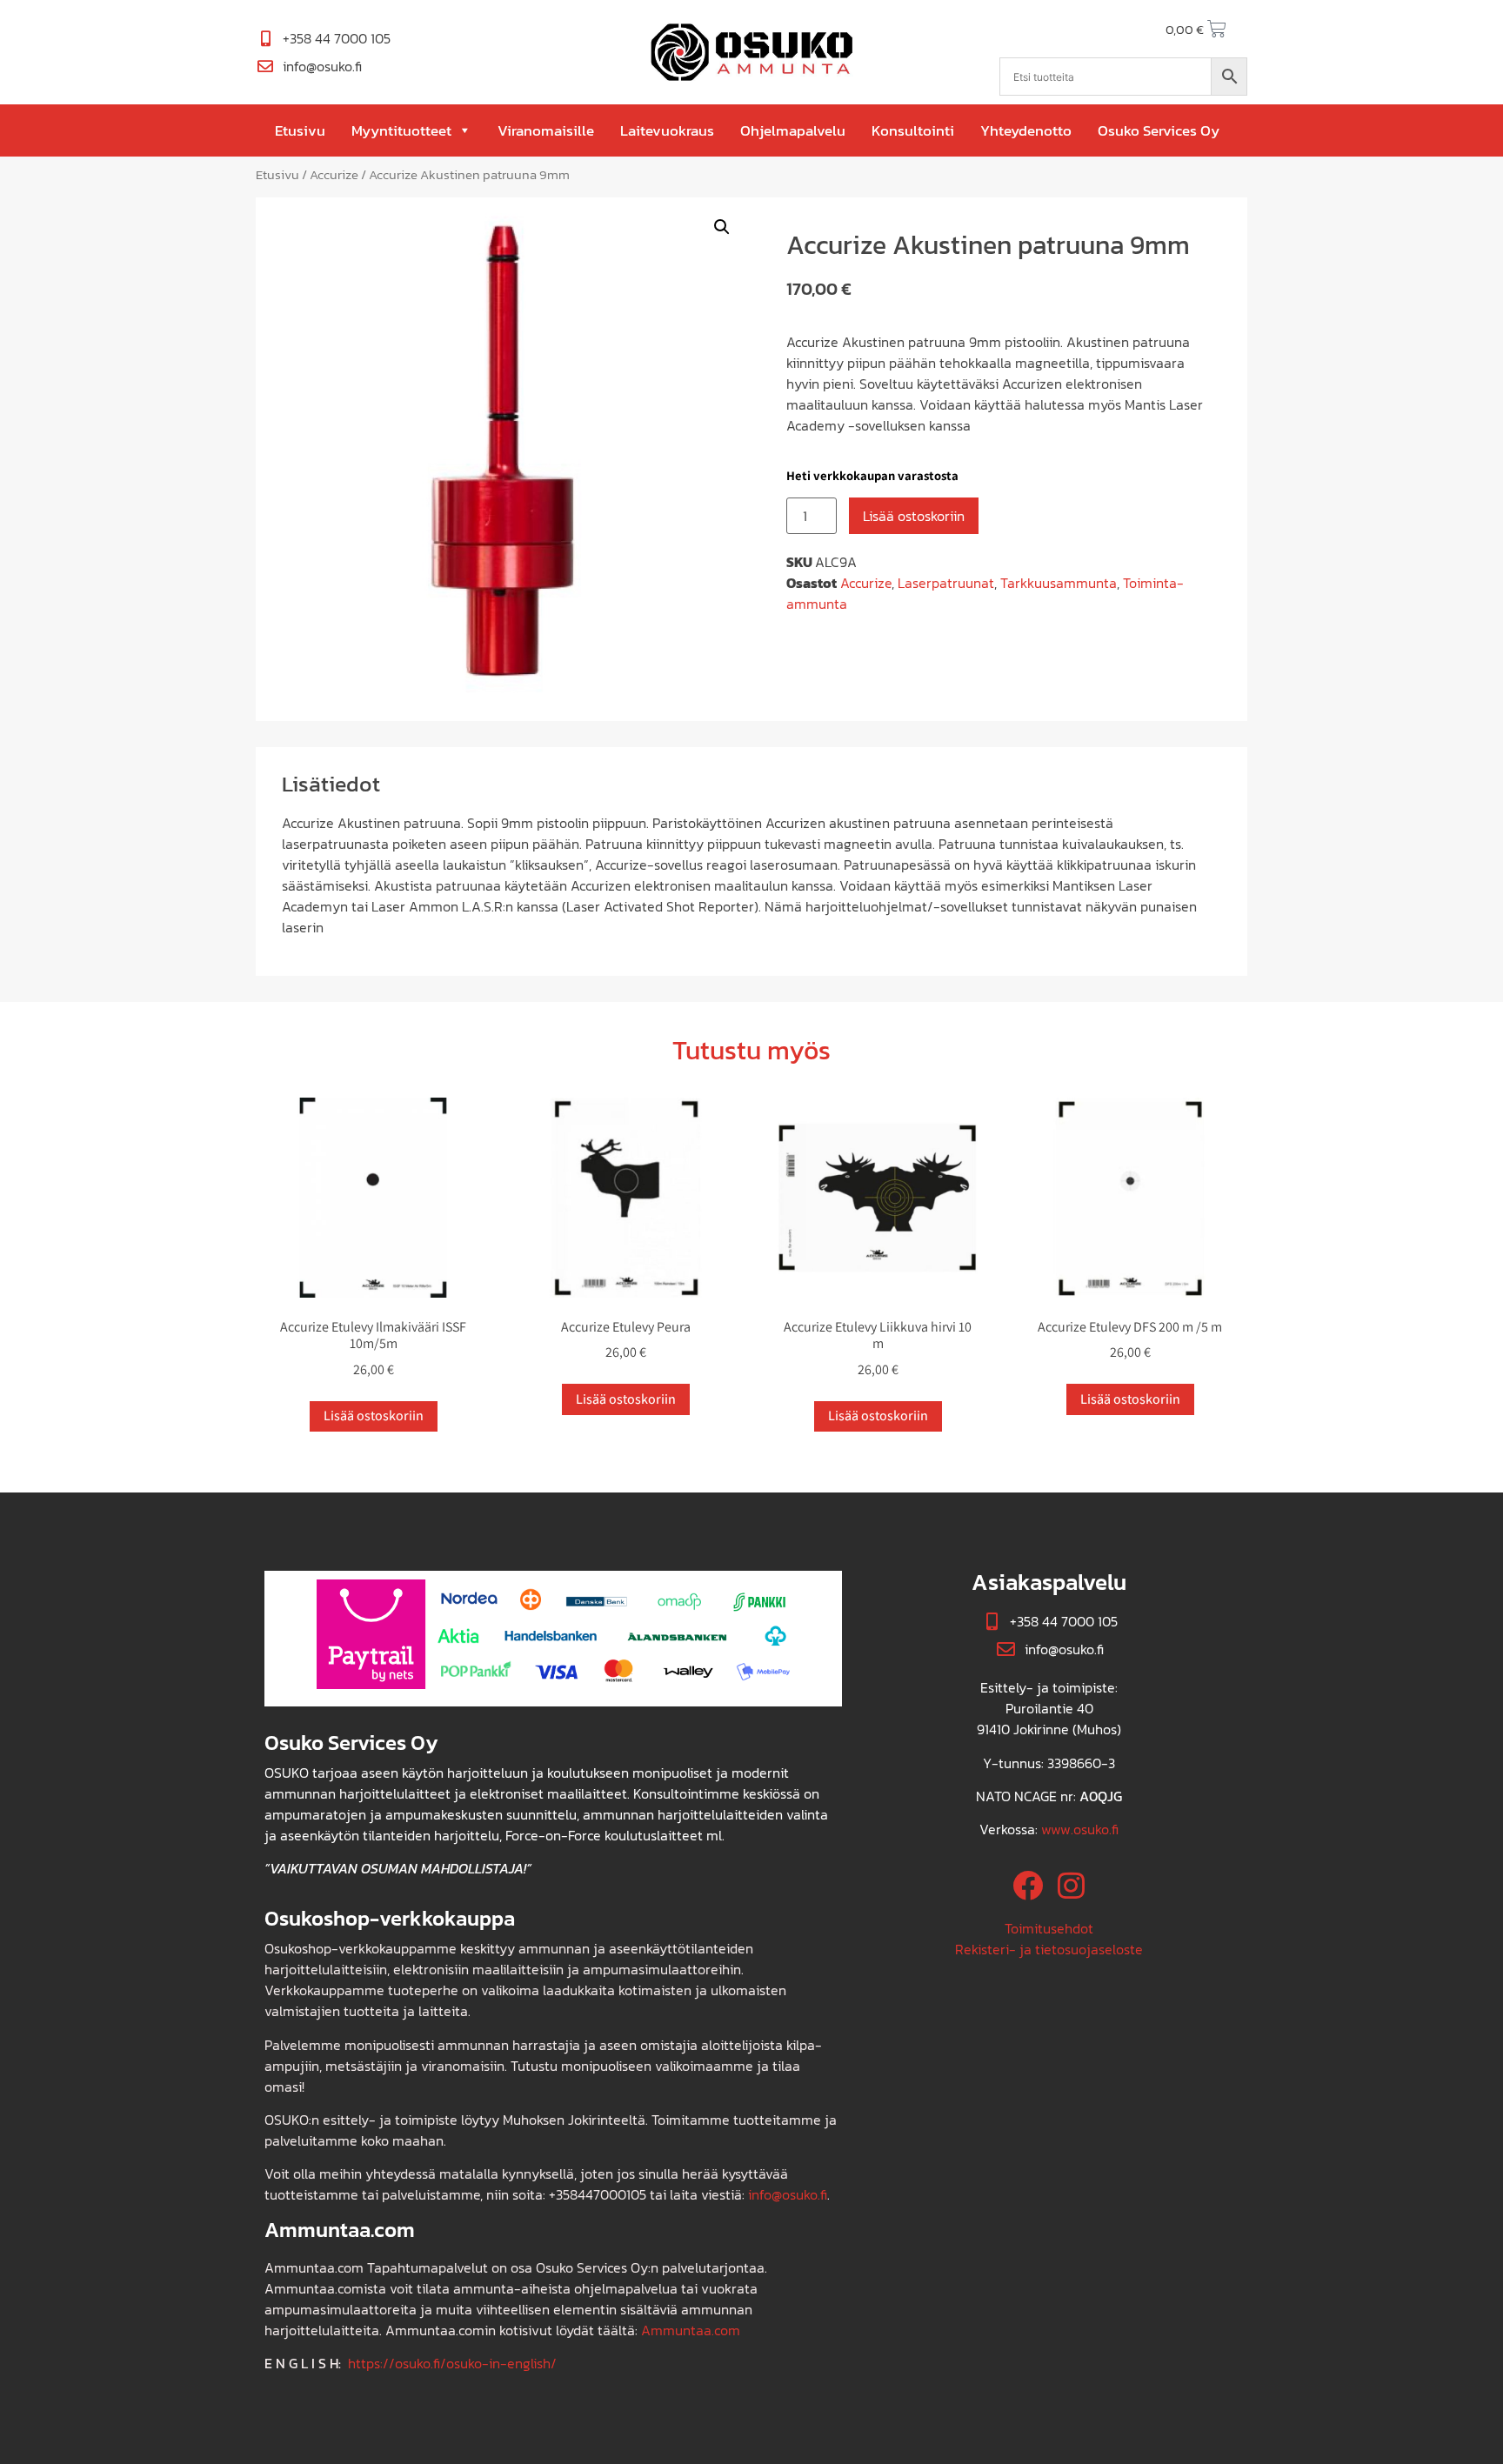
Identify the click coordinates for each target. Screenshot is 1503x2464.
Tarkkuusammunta (1059, 583)
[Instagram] (1071, 1885)
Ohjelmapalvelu (793, 130)
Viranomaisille (546, 130)
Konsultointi (913, 130)
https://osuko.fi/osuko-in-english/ (452, 2363)
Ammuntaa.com (691, 2330)
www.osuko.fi (1080, 1829)
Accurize (334, 175)
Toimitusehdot (1049, 1928)
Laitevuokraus (667, 130)
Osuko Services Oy (1159, 130)
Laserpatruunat (946, 583)
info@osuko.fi (788, 2194)
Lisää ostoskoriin (914, 516)
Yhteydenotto (1026, 130)
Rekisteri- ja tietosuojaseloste (1049, 1949)
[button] (722, 227)
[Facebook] (1028, 1885)
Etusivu (300, 130)
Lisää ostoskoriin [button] (374, 1416)
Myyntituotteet (401, 130)
